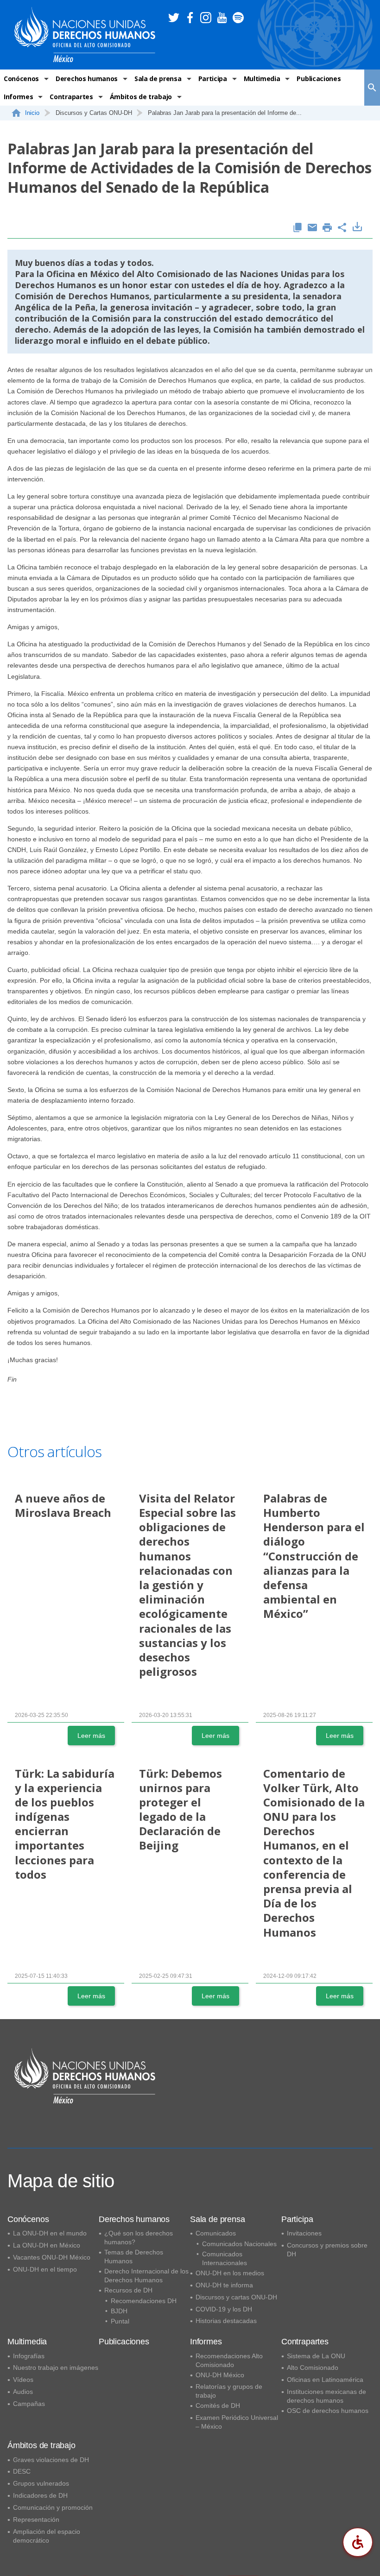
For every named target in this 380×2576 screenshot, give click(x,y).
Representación (36, 2519)
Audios (23, 2392)
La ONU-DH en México (47, 2245)
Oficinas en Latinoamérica (325, 2380)
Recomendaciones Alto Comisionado (229, 2360)
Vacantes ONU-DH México (52, 2257)
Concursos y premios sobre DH (327, 2250)
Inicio (32, 113)
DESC (22, 2471)
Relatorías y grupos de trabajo (229, 2391)
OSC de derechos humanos (328, 2411)
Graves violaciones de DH (51, 2460)
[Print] (327, 228)
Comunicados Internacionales (225, 2258)
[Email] (312, 228)
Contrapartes (71, 97)
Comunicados (216, 2233)
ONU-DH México (220, 2375)
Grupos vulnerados (41, 2483)
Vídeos (23, 2380)
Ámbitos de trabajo (141, 97)
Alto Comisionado (313, 2368)
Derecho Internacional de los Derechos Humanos (146, 2276)
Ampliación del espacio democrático (47, 2536)
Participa (213, 79)
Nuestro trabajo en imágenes (56, 2368)
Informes (18, 97)
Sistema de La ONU (316, 2356)
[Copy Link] (298, 228)
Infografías (29, 2356)
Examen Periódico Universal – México (237, 2422)
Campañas (29, 2404)
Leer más (91, 1736)
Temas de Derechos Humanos (134, 2257)
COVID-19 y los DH (224, 2309)
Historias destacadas (226, 2321)
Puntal (120, 2321)
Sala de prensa (158, 79)
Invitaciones (304, 2233)
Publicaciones (319, 79)
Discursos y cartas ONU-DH (236, 2297)
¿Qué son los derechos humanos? (139, 2238)
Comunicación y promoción (53, 2507)
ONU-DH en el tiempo (45, 2269)
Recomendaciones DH (144, 2301)
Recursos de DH (128, 2290)
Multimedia (262, 79)
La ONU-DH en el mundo (50, 2233)
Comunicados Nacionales (239, 2244)
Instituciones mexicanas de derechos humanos (326, 2396)
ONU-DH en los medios (230, 2273)
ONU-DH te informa (224, 2285)
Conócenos (21, 79)
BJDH (119, 2311)
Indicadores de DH (40, 2495)
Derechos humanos (87, 79)
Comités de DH (218, 2406)
